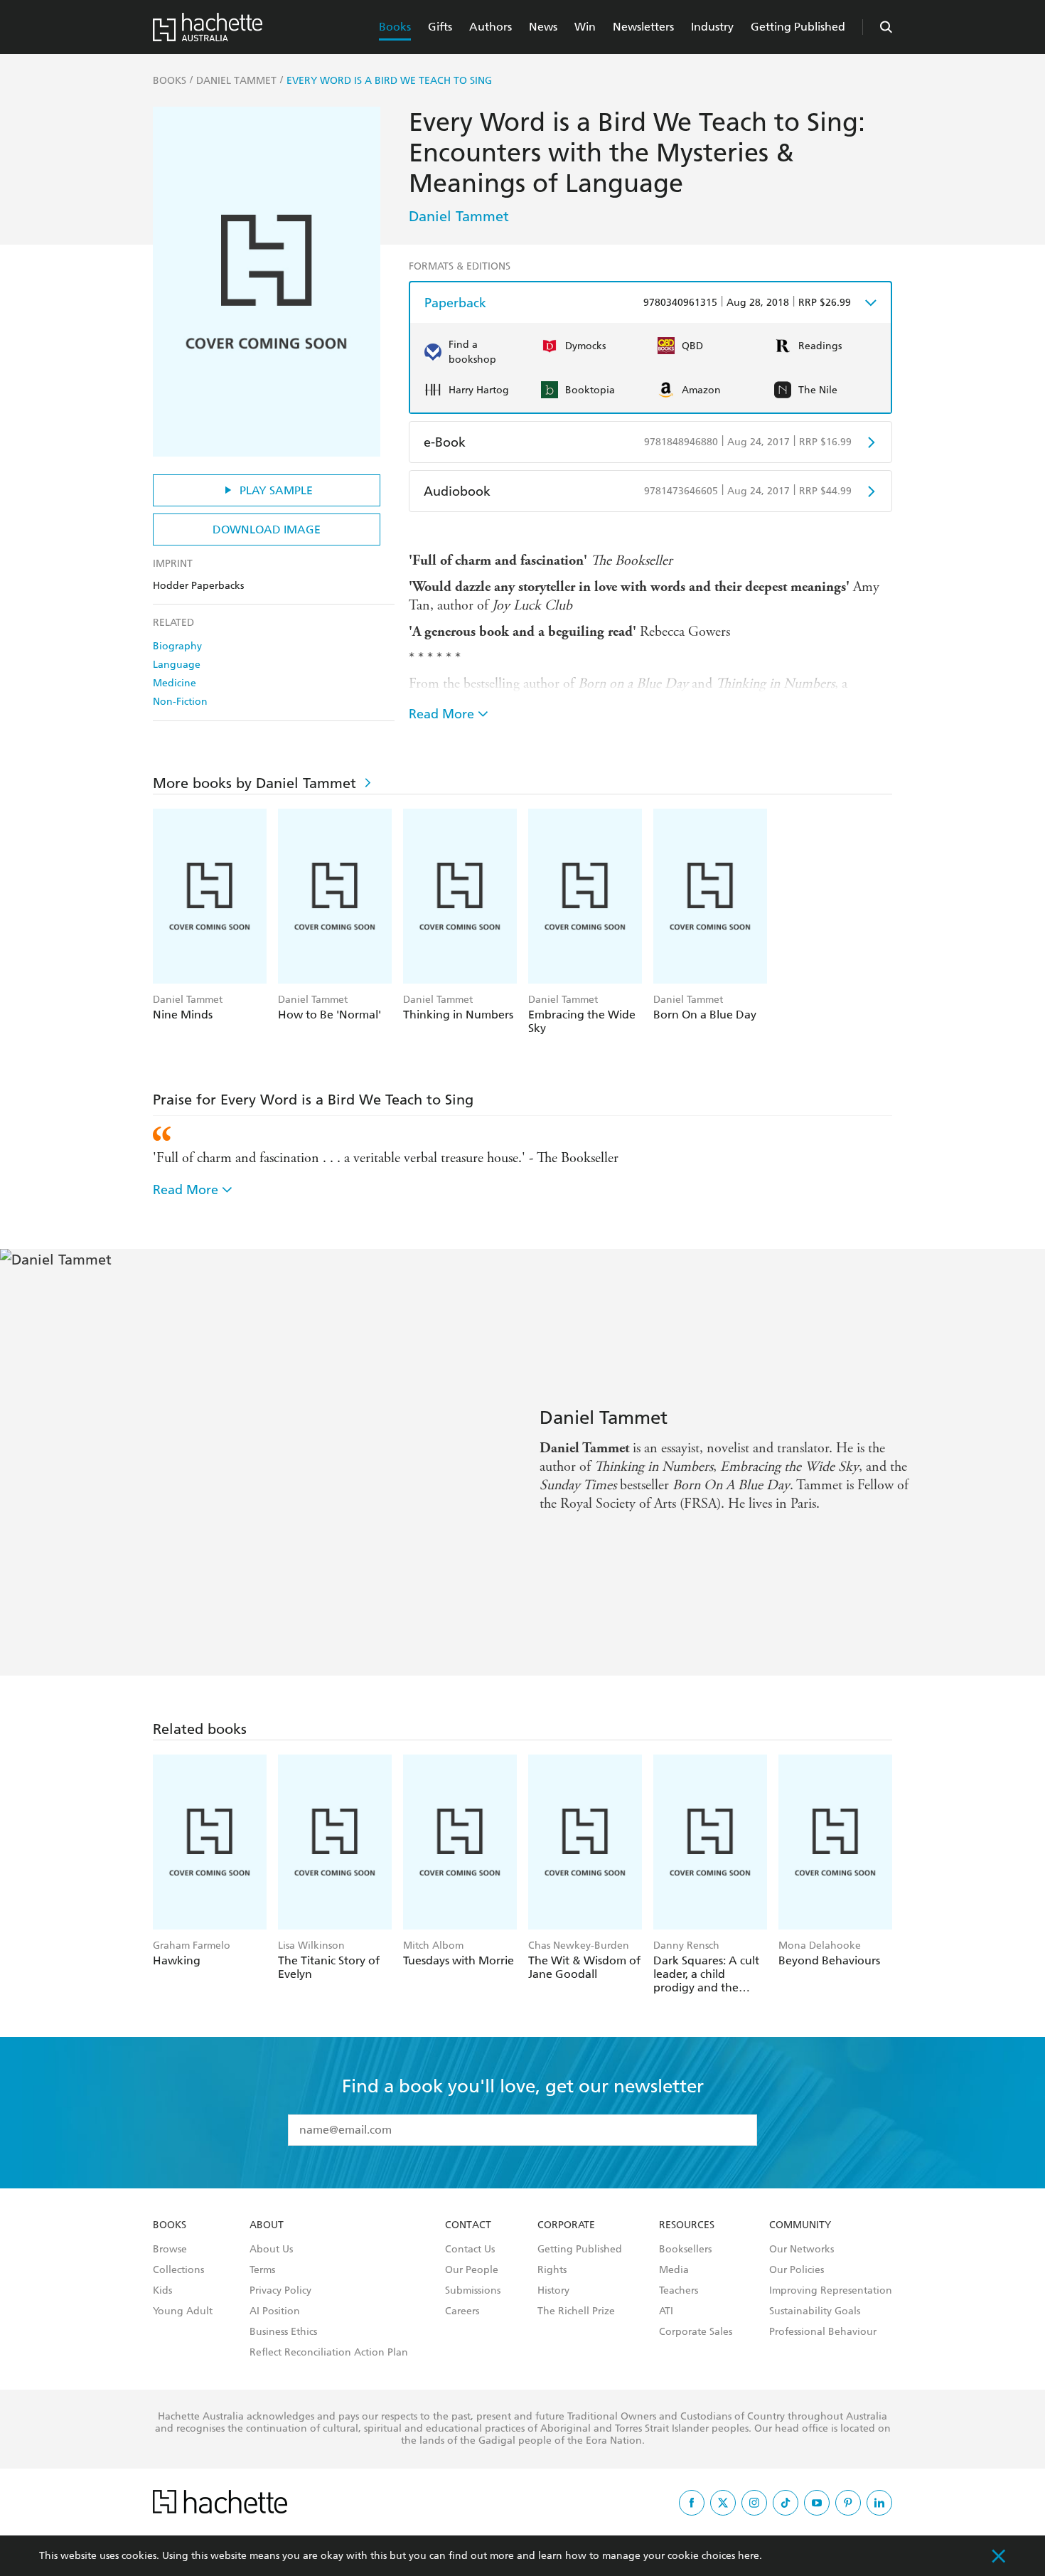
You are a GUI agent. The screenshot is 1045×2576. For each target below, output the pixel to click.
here (749, 2556)
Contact (468, 2225)
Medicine (175, 683)
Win (585, 27)
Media (674, 2270)
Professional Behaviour (823, 2332)
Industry (712, 27)
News (543, 27)
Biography (177, 646)
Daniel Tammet (459, 216)
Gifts (440, 27)
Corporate (566, 2225)
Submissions (473, 2291)
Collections (178, 2270)
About (267, 2225)
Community (800, 2225)
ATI (666, 2311)
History (553, 2291)
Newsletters (643, 27)
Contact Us (470, 2250)
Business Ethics (283, 2332)
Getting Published (798, 27)
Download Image (267, 529)
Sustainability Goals (815, 2311)
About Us (271, 2250)
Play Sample (276, 490)
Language (177, 665)
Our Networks (802, 2250)
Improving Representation (831, 2291)
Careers (462, 2311)
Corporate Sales (696, 2332)
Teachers (679, 2291)
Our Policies (797, 2270)
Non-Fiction (180, 702)
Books (395, 27)
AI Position (275, 2311)
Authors (491, 27)
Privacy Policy (280, 2291)
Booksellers (685, 2250)
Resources (687, 2225)
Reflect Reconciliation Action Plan (329, 2353)
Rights (552, 2270)
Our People (472, 2270)
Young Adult (183, 2311)
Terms (262, 2270)
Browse (170, 2250)
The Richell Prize (576, 2311)
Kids (162, 2291)
